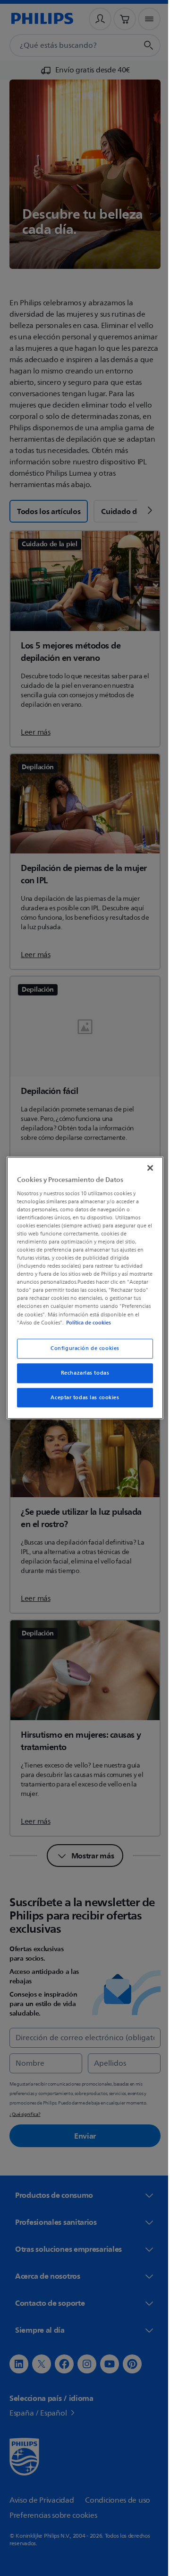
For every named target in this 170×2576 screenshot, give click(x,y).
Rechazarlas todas (81, 1377)
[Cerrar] (145, 1164)
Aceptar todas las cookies (81, 1401)
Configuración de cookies (82, 1352)
